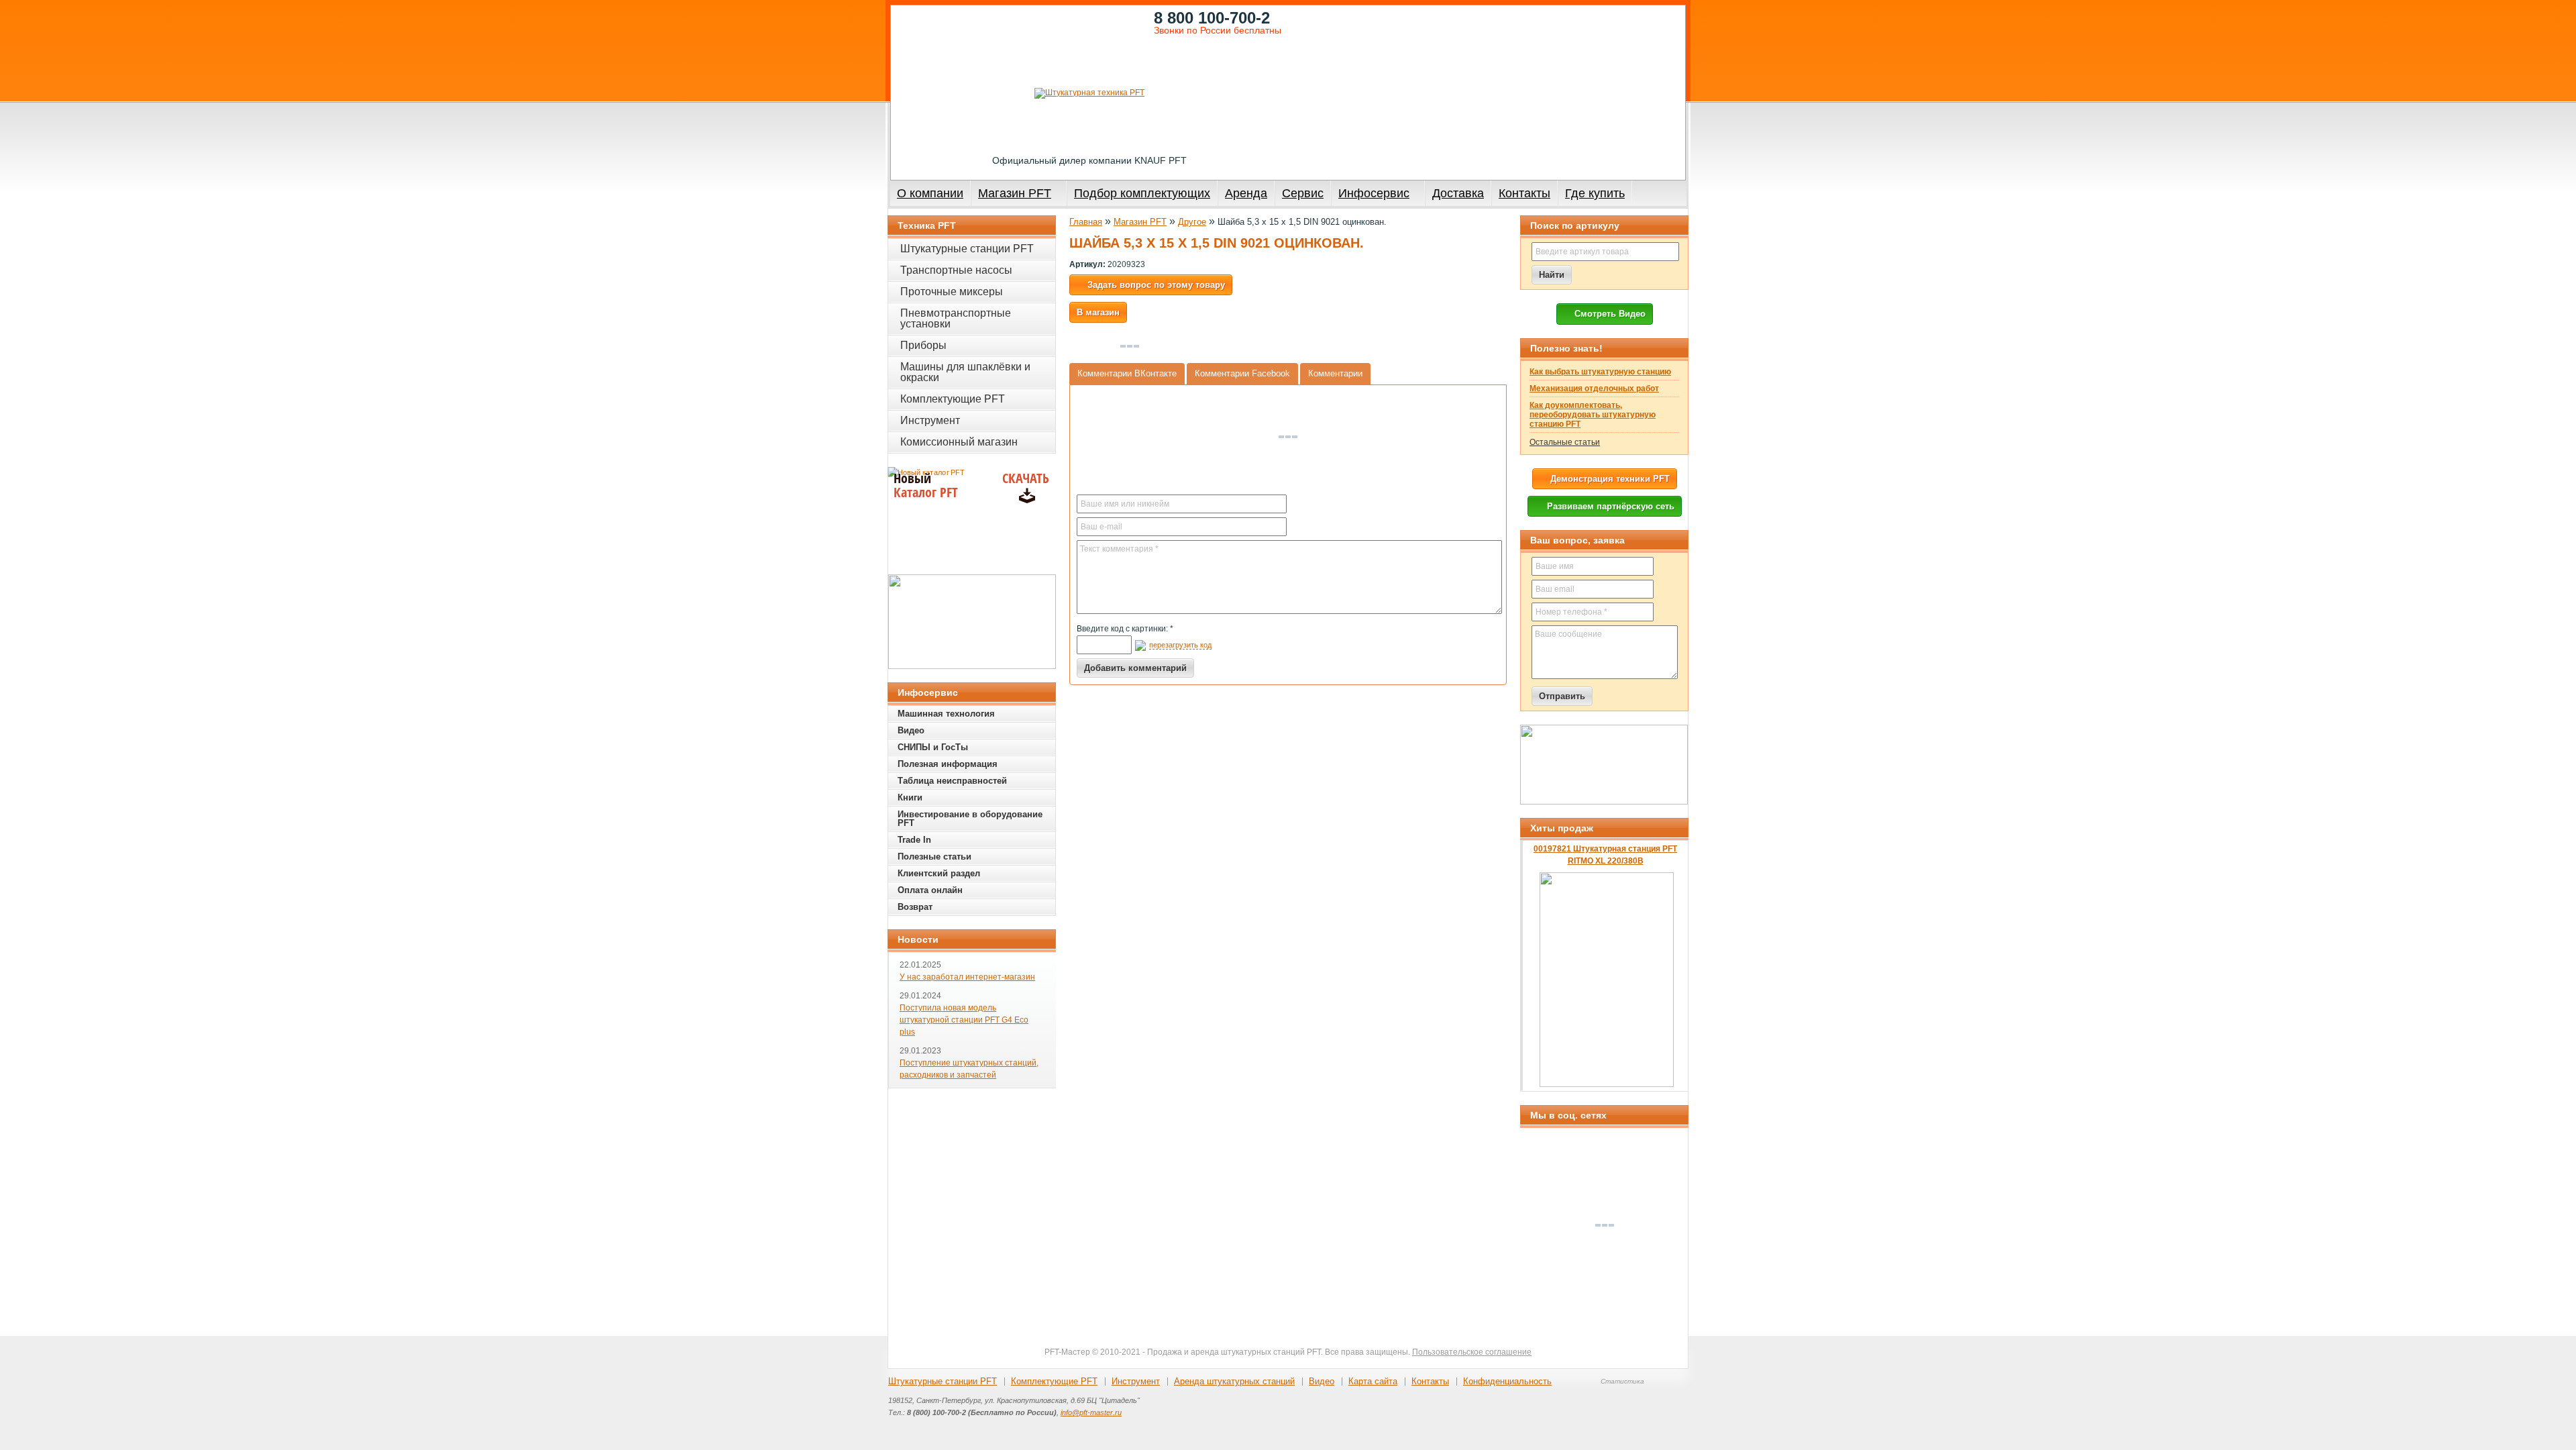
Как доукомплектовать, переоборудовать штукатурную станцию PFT (1593, 415)
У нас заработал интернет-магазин (967, 977)
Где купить (1595, 193)
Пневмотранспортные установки (956, 318)
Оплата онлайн (930, 890)
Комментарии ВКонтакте (1127, 373)
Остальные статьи (1565, 442)
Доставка (1458, 193)
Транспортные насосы (956, 270)
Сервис (1303, 193)
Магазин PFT (1015, 193)
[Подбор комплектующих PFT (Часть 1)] (1604, 765)
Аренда (1246, 193)
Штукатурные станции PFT (967, 249)
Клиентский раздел (939, 873)
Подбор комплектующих (1142, 193)
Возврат (915, 907)
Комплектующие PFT (953, 399)
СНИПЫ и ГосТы (933, 747)
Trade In (914, 840)
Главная (1086, 222)
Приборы (923, 345)
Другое (1192, 222)
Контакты (1524, 193)
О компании (930, 193)
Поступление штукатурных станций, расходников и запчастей (969, 1069)
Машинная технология (946, 714)
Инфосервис (1374, 193)
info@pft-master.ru (1091, 1412)
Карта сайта (1373, 1381)
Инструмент (930, 420)
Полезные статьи (934, 857)
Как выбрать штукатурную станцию (1600, 372)
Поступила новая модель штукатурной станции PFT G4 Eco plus (964, 1020)
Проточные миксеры (952, 292)
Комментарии (1335, 373)
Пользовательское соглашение (1472, 1352)
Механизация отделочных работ (1594, 389)
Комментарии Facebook (1242, 373)
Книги (910, 797)
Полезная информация (948, 764)
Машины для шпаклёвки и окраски (965, 372)
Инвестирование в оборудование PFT (970, 819)
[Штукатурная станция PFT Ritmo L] (972, 622)
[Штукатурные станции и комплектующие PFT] (1089, 93)
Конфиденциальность (1507, 1381)
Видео (911, 730)
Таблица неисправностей (952, 781)
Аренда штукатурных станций (1234, 1381)
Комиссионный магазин (959, 442)
